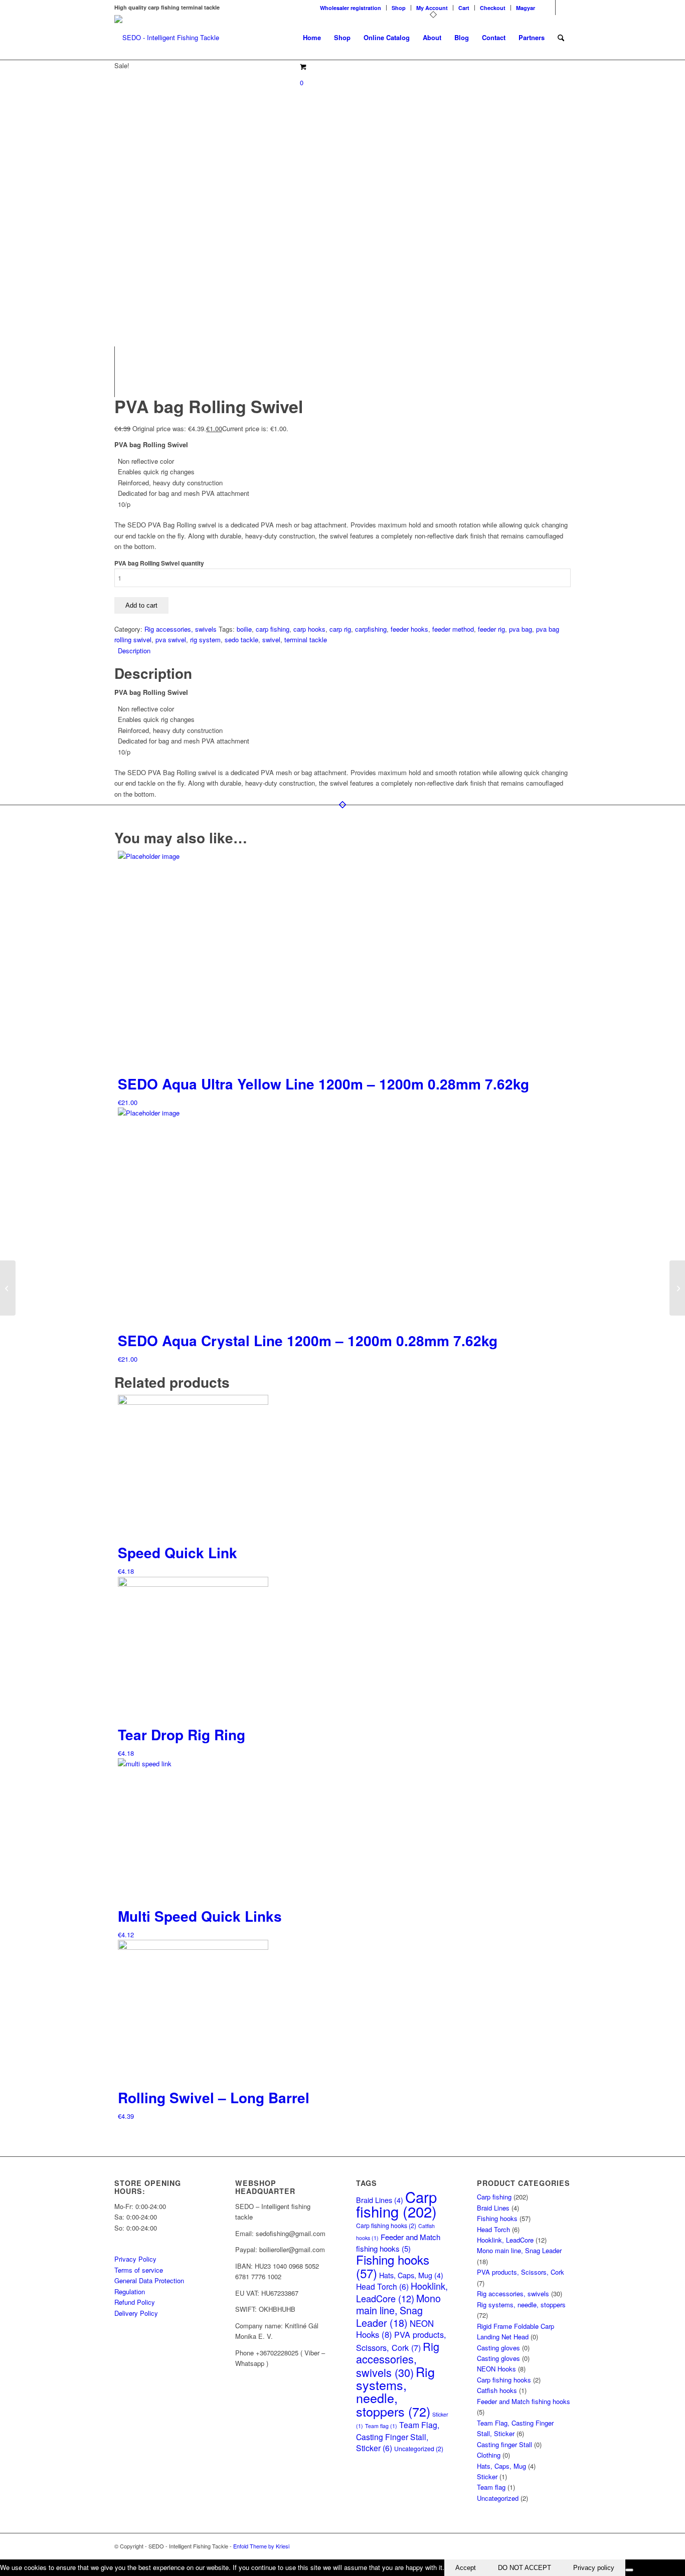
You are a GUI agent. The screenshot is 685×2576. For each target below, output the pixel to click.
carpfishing (371, 629)
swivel (271, 639)
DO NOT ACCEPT (525, 2568)
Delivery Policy (136, 2313)
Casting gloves (498, 2348)
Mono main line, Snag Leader (398, 2310)
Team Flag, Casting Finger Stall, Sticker (398, 2436)
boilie (244, 629)
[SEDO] (167, 38)
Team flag (381, 2426)
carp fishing (273, 629)
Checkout (493, 8)
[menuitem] (351, 8)
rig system (205, 639)
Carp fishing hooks (386, 2226)
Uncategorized (419, 2449)
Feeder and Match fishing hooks (524, 2401)
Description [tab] (134, 651)
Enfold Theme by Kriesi (261, 2546)
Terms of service (139, 2270)
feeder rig (491, 629)
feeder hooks (409, 629)
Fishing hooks (393, 2266)
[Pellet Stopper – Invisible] (677, 1288)
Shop (399, 8)
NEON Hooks (496, 2369)
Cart (464, 8)
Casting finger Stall (504, 2444)
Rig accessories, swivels (181, 629)
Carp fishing (396, 2203)
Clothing (489, 2455)
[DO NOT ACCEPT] (629, 2570)
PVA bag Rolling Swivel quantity (159, 563)
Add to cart (141, 605)
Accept (466, 2568)
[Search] (561, 38)
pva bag (521, 629)
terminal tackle (306, 639)
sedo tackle (241, 639)
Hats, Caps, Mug (411, 2275)
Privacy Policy (135, 2259)
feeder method (453, 629)
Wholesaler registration (351, 8)
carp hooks (309, 629)
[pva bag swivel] (227, 76)
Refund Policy (135, 2302)
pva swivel (171, 639)
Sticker (487, 2476)
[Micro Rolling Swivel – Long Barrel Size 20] (8, 1288)
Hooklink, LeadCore (402, 2292)
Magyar (526, 8)
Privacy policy (594, 2568)
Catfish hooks (497, 2390)
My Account (432, 8)
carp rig (340, 629)
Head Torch (382, 2286)
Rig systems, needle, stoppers (395, 2391)
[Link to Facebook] (548, 8)
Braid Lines (493, 2208)
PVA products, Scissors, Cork (401, 2341)
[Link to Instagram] (563, 8)
